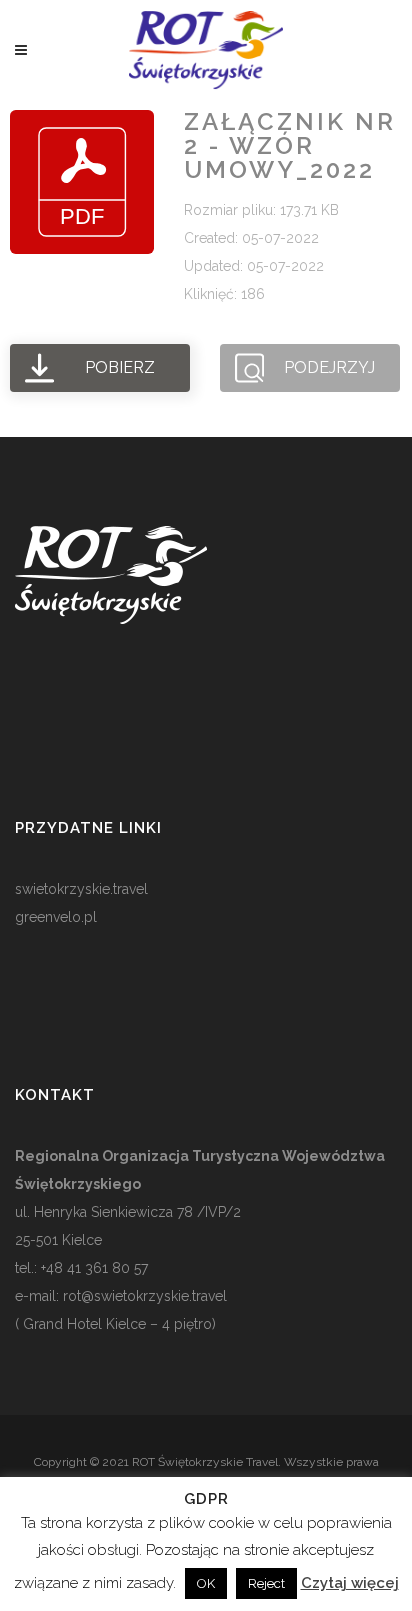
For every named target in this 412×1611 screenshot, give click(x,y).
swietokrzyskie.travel (81, 889)
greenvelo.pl (56, 917)
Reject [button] (266, 1583)
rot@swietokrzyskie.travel (143, 1296)
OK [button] (206, 1583)
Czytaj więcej (350, 1583)
